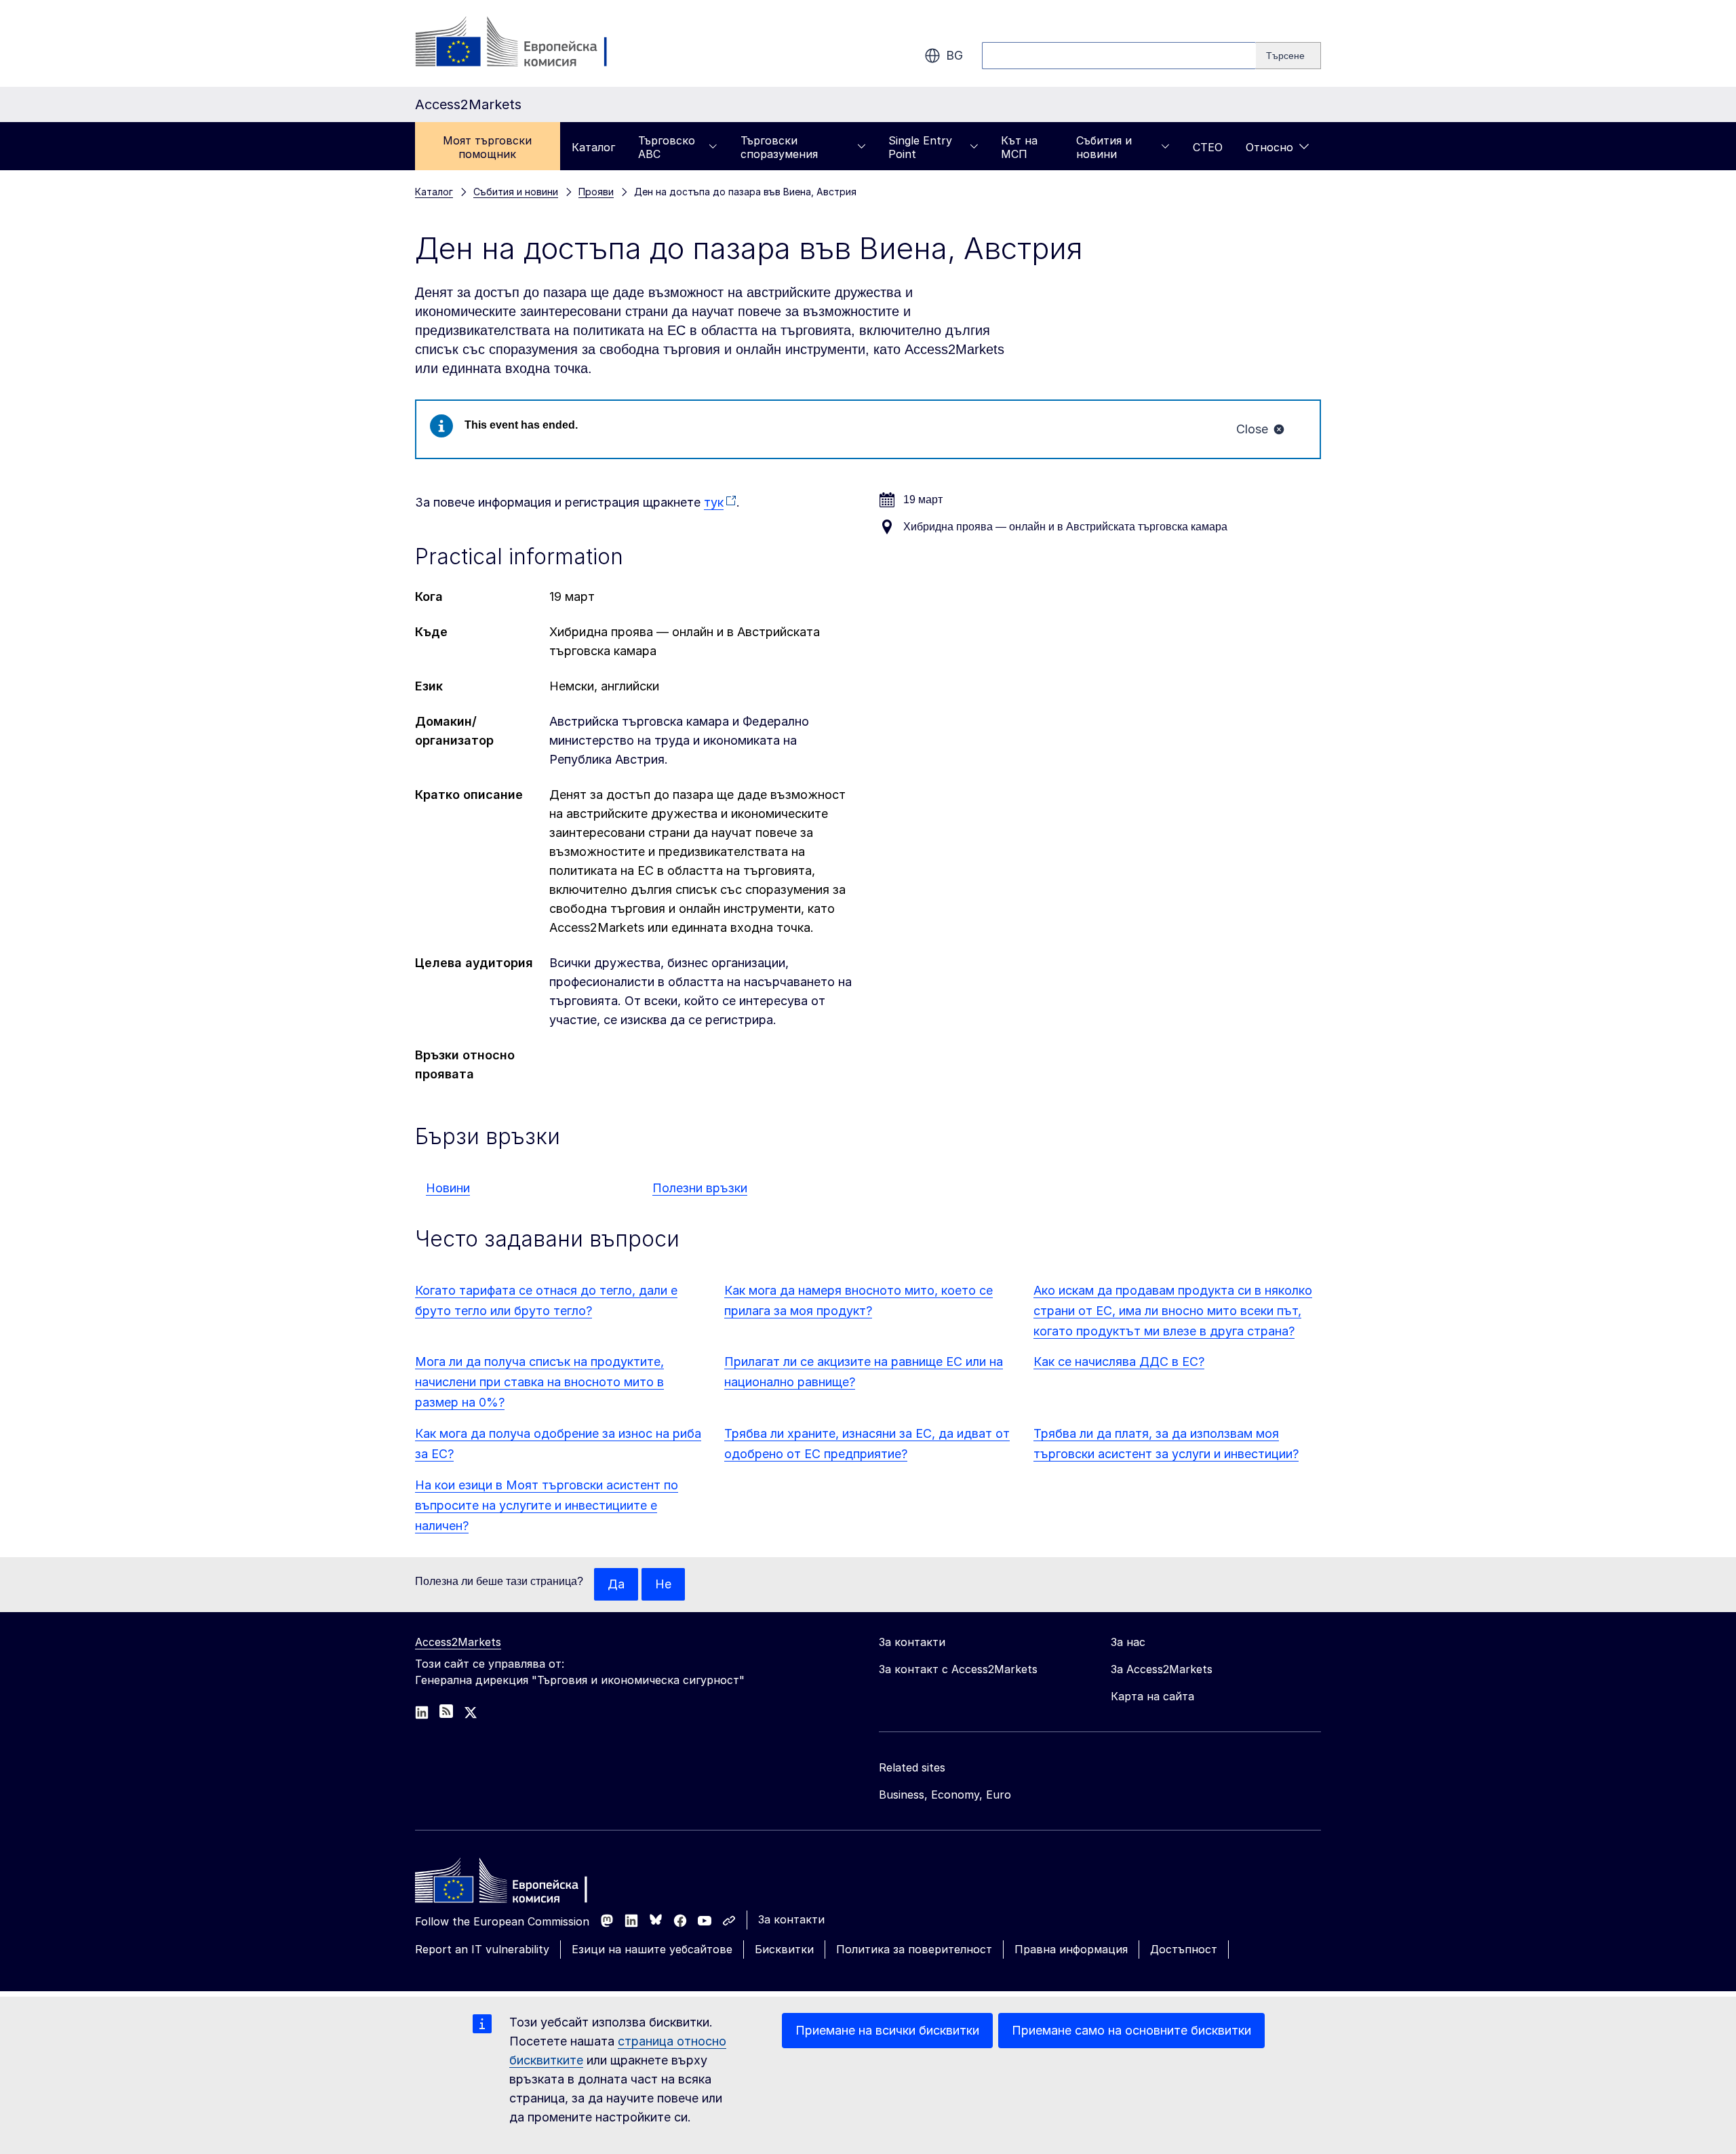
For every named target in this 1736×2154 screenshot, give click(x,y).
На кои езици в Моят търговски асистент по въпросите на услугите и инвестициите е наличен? (547, 1505)
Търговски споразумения (779, 147)
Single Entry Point (920, 147)
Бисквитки (784, 1949)
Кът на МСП (1019, 147)
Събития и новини (1104, 147)
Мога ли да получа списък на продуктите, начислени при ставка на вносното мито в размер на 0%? (539, 1382)
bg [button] (954, 55)
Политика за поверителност (914, 1949)
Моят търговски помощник (487, 147)
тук (714, 502)
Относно (1269, 147)
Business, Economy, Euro (945, 1795)
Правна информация (1071, 1949)
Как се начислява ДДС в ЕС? (1119, 1362)
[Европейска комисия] (525, 43)
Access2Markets (458, 1642)
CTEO (1208, 147)
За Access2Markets (1162, 1669)
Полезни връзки (700, 1188)
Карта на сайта (1152, 1696)
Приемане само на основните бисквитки (1131, 2030)
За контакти (791, 1919)
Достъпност (1184, 1949)
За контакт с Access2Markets (958, 1669)
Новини (448, 1188)
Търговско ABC (667, 147)
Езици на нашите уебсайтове (652, 1949)
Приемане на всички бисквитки (887, 2030)
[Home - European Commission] (513, 1884)
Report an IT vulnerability (482, 1949)
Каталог (593, 147)
